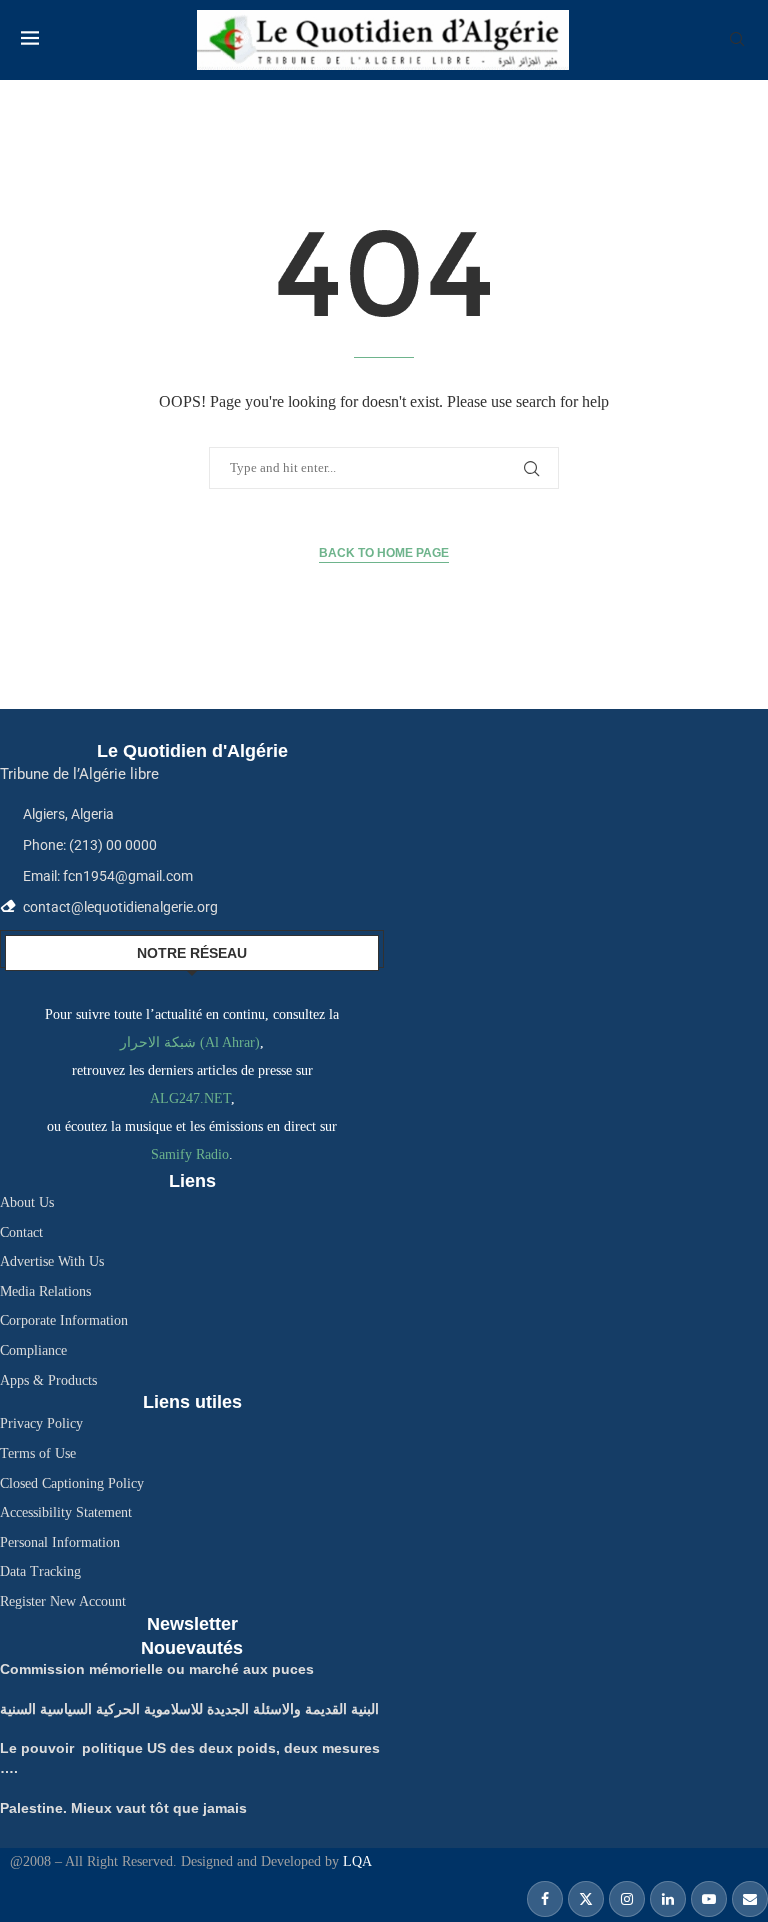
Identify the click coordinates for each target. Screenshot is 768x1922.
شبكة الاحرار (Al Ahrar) (190, 1042)
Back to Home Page (384, 553)
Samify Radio (190, 1154)
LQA (355, 1861)
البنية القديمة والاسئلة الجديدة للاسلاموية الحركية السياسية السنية (189, 1709)
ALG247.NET (190, 1098)
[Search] (737, 40)
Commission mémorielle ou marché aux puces (157, 1669)
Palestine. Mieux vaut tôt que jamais (123, 1808)
